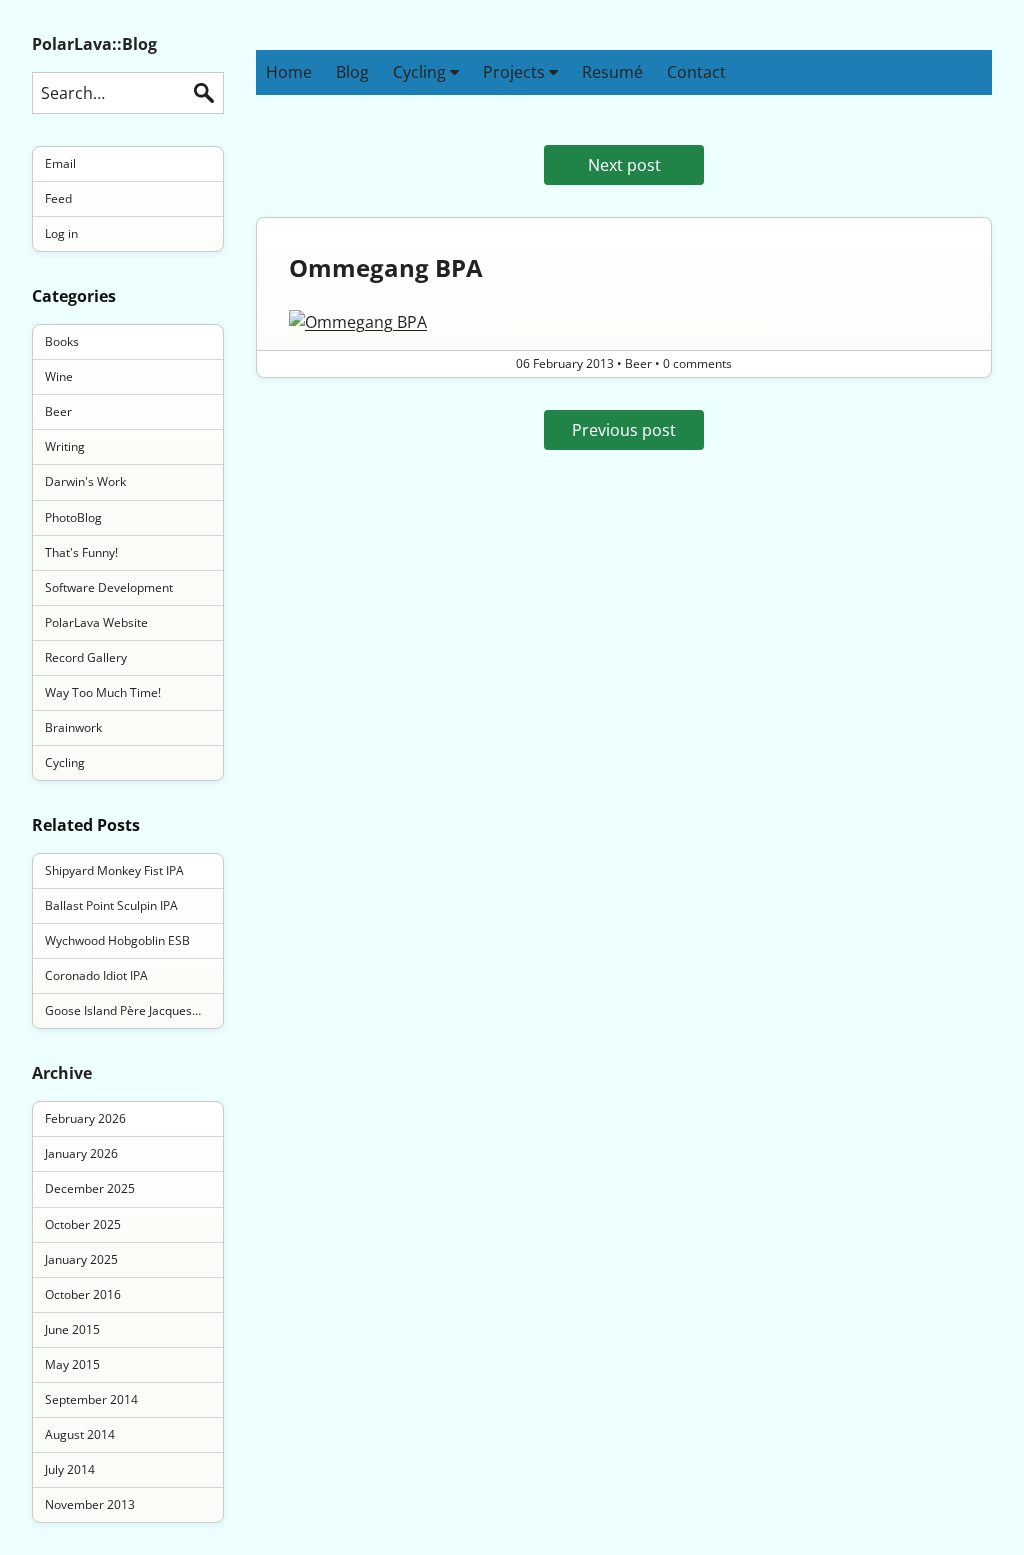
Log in (61, 233)
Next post (624, 165)
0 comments (697, 363)
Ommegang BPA (386, 267)
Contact (696, 72)
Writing (65, 446)
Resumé (612, 72)
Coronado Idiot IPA (96, 975)
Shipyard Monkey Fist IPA (114, 870)
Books (62, 341)
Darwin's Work (85, 481)
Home (289, 72)
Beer (58, 411)
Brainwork (73, 727)
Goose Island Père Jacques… (123, 1010)
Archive (62, 1073)
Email (60, 163)
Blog (352, 72)
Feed (58, 198)
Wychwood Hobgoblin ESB (117, 940)
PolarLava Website (96, 622)
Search (204, 93)
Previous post (624, 430)
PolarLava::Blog (94, 44)
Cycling (421, 72)
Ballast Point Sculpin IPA (111, 905)
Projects (516, 72)
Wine (59, 376)
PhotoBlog (73, 517)
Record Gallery (86, 657)
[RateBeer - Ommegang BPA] (624, 322)
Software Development (109, 587)
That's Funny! (81, 552)
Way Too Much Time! (103, 692)
